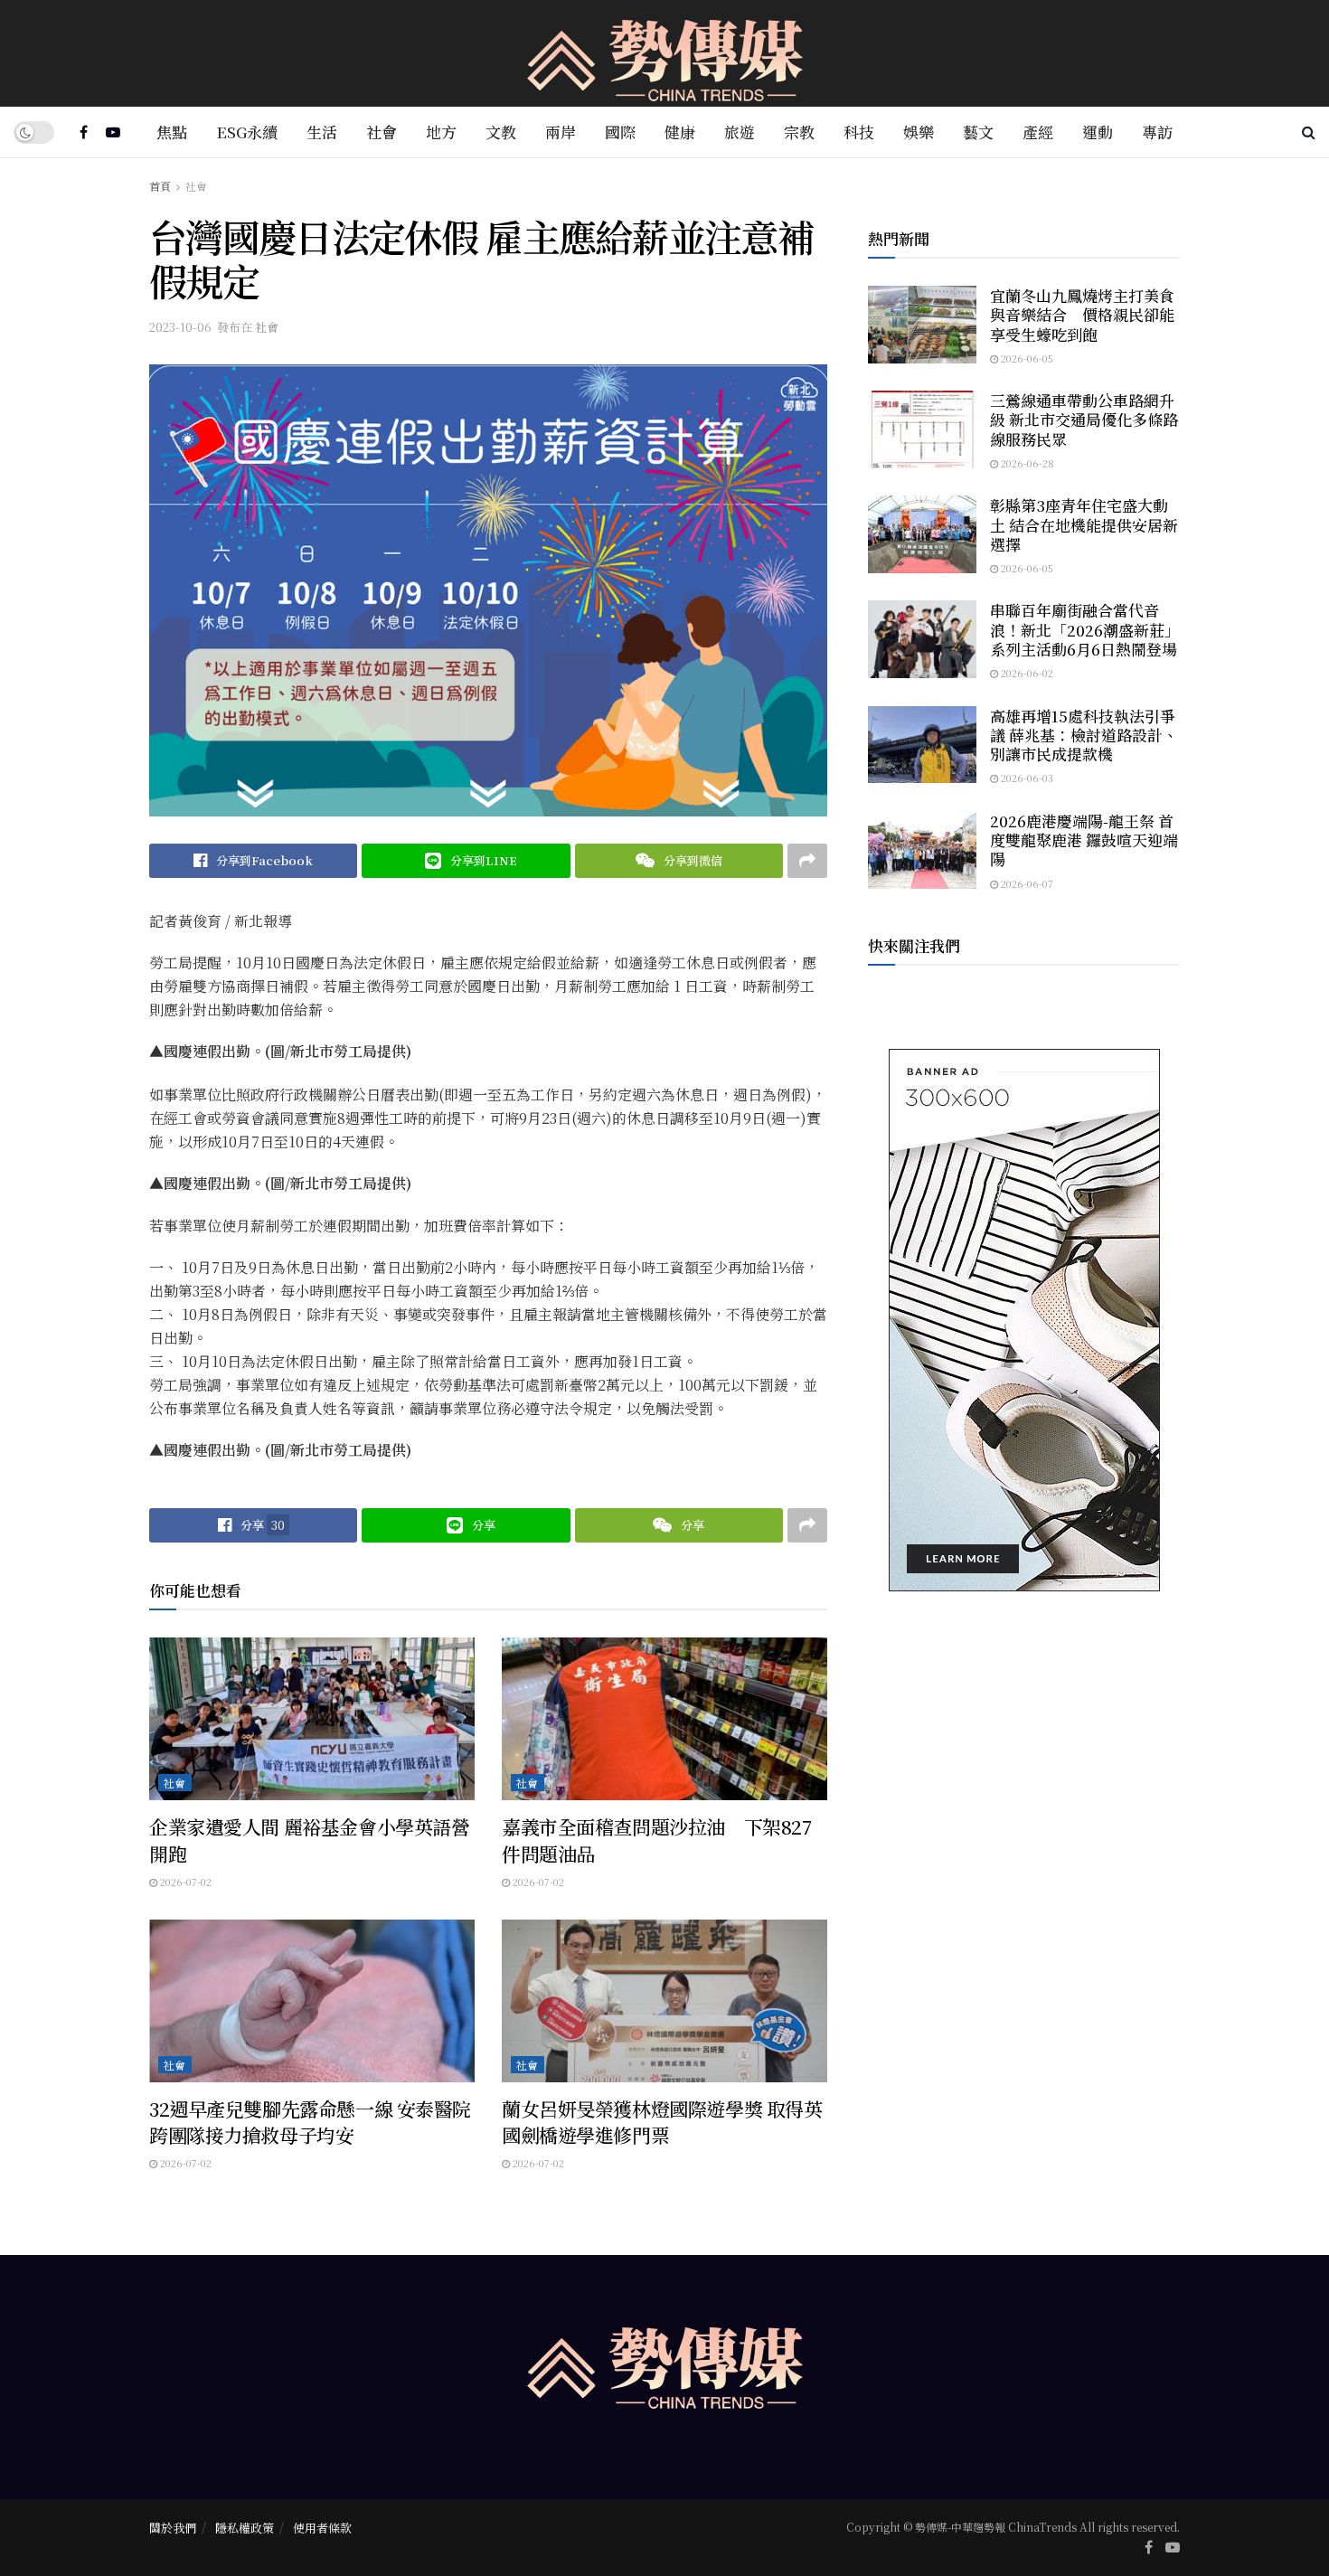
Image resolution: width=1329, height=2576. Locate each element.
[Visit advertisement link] (1024, 1320)
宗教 (799, 132)
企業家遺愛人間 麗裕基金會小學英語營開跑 (309, 1840)
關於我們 (173, 2528)
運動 (1098, 132)
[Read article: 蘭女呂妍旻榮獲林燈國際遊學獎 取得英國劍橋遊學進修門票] (664, 2001)
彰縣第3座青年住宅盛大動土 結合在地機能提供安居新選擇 (1084, 524)
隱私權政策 (245, 2528)
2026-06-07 (1026, 883)
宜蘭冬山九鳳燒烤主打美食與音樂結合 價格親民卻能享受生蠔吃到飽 (1082, 315)
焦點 (172, 132)
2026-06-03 (1026, 778)
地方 (441, 132)
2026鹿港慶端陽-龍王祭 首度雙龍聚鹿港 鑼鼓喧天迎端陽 (1084, 840)
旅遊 (740, 132)
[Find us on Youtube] (113, 132)
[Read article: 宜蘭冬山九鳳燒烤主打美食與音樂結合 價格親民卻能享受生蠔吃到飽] (922, 325)
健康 (680, 132)
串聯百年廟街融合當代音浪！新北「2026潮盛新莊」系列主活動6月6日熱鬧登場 (1085, 629)
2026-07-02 (184, 1882)
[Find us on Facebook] (84, 132)
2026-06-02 (1026, 673)
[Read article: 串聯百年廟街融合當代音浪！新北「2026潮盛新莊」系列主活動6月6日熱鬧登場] (922, 639)
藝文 (978, 132)
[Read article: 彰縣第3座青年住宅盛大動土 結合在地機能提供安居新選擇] (922, 534)
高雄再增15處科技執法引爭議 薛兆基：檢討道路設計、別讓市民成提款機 (1084, 735)
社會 (382, 132)
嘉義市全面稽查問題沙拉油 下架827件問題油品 (656, 1840)
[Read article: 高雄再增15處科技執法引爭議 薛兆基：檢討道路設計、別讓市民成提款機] (922, 745)
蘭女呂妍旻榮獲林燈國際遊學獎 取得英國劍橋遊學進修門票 (662, 2122)
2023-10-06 (180, 327)
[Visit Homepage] (665, 54)
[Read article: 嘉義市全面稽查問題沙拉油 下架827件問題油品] (664, 1719)
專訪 (1157, 132)
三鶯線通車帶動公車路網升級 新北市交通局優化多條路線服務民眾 (1084, 420)
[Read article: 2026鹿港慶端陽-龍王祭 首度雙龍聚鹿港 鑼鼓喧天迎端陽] (922, 850)
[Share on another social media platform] (807, 861)
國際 (620, 132)
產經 (1038, 132)
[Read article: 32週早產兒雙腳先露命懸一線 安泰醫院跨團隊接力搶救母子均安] (312, 2001)
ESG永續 (247, 132)
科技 (859, 132)
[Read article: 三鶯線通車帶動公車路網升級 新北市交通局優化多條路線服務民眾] (922, 429)
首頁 (160, 186)
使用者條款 (322, 2528)
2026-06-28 (1026, 463)
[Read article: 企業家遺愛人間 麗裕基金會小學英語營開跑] (312, 1719)
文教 (501, 132)
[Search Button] (1309, 132)
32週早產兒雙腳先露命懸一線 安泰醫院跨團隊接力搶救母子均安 (310, 2122)
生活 (322, 132)
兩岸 (561, 132)
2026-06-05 (1026, 358)
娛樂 (919, 132)
